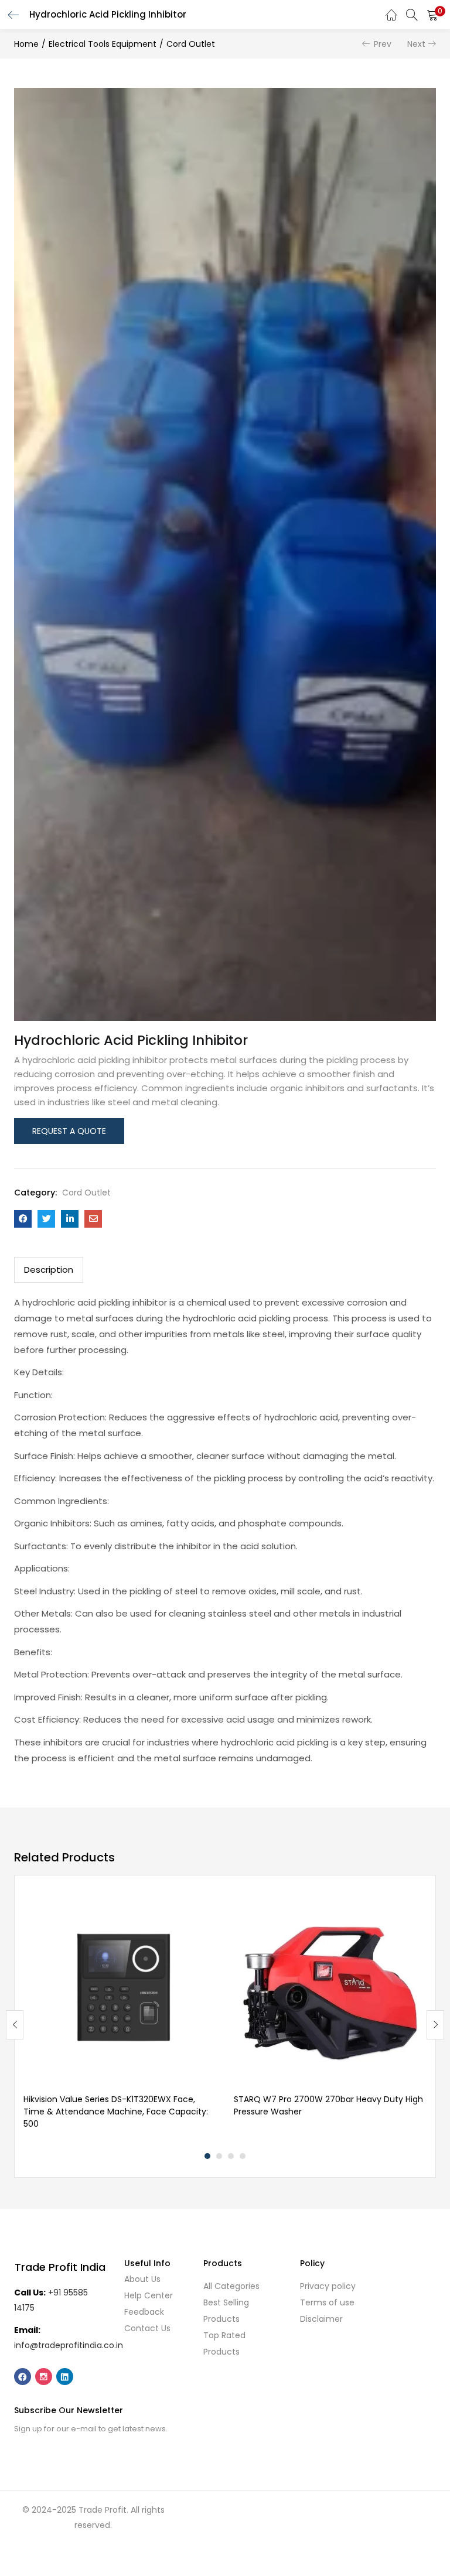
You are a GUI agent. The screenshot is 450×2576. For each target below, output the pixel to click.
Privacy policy (328, 2286)
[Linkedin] (65, 2377)
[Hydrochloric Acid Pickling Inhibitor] (23, 1219)
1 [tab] (207, 2156)
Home (26, 44)
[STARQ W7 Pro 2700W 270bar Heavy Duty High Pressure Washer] (330, 1989)
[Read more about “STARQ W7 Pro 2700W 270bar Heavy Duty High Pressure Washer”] (417, 1908)
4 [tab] (243, 2156)
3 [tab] (231, 2156)
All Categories (231, 2286)
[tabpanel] (120, 2016)
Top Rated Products (224, 2343)
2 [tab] (219, 2156)
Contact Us (147, 2328)
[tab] (49, 1270)
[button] (432, 15)
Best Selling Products (226, 2311)
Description (49, 1270)
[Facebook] (23, 2377)
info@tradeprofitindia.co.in (69, 2345)
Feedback (144, 2312)
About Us (142, 2279)
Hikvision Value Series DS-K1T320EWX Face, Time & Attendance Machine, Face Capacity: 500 (116, 2112)
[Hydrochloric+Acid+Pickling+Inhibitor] (46, 1219)
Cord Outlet (191, 44)
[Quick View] (207, 1927)
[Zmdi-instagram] (44, 2377)
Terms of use (327, 2302)
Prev (383, 44)
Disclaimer (321, 2319)
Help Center (149, 2295)
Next (416, 44)
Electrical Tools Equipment (103, 44)
